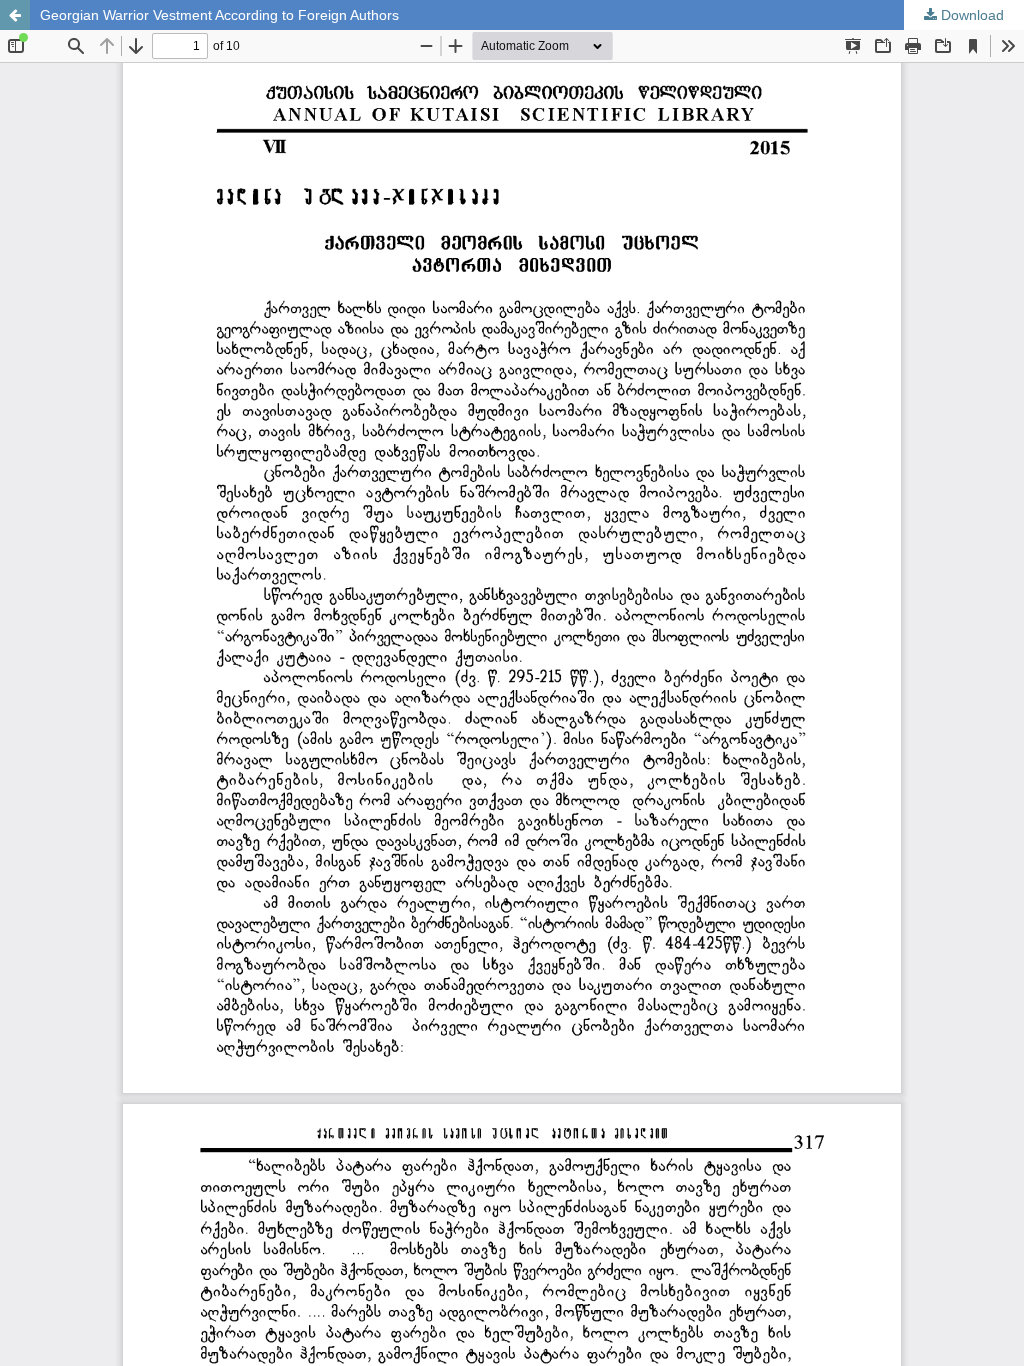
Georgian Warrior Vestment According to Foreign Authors (219, 15)
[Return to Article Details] (15, 15)
